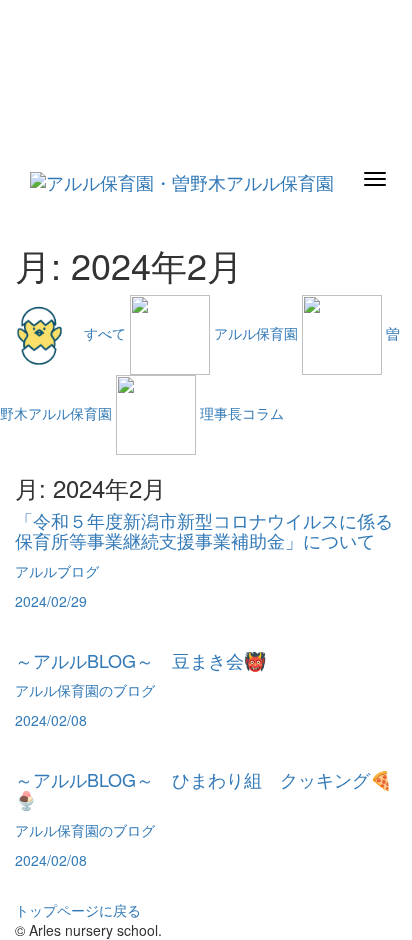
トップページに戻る (78, 910)
